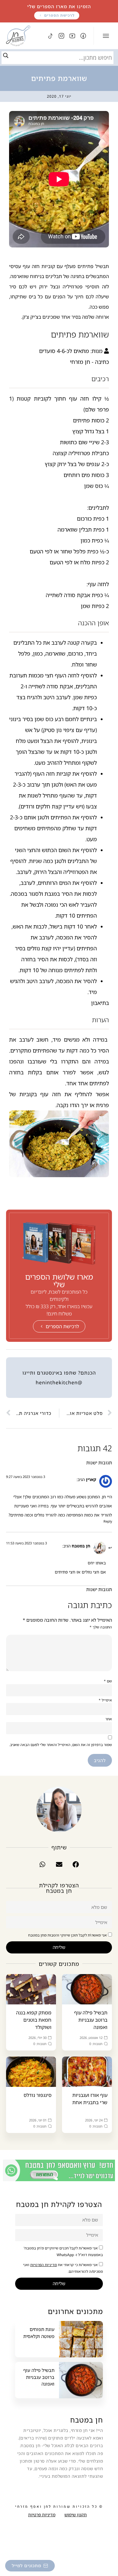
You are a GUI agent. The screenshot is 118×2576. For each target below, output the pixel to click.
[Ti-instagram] (61, 36)
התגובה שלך (101, 1627)
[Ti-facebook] (83, 36)
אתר (109, 1719)
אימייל (105, 1700)
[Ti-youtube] (72, 36)
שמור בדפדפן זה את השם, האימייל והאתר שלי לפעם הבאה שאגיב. (61, 1745)
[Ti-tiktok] (51, 36)
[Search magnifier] (6, 55)
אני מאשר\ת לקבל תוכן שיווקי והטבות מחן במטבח (67, 1935)
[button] (76, 1864)
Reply (108, 1521)
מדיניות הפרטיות (44, 2265)
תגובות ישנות (99, 1463)
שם (108, 1681)
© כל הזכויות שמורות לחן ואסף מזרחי (59, 2507)
